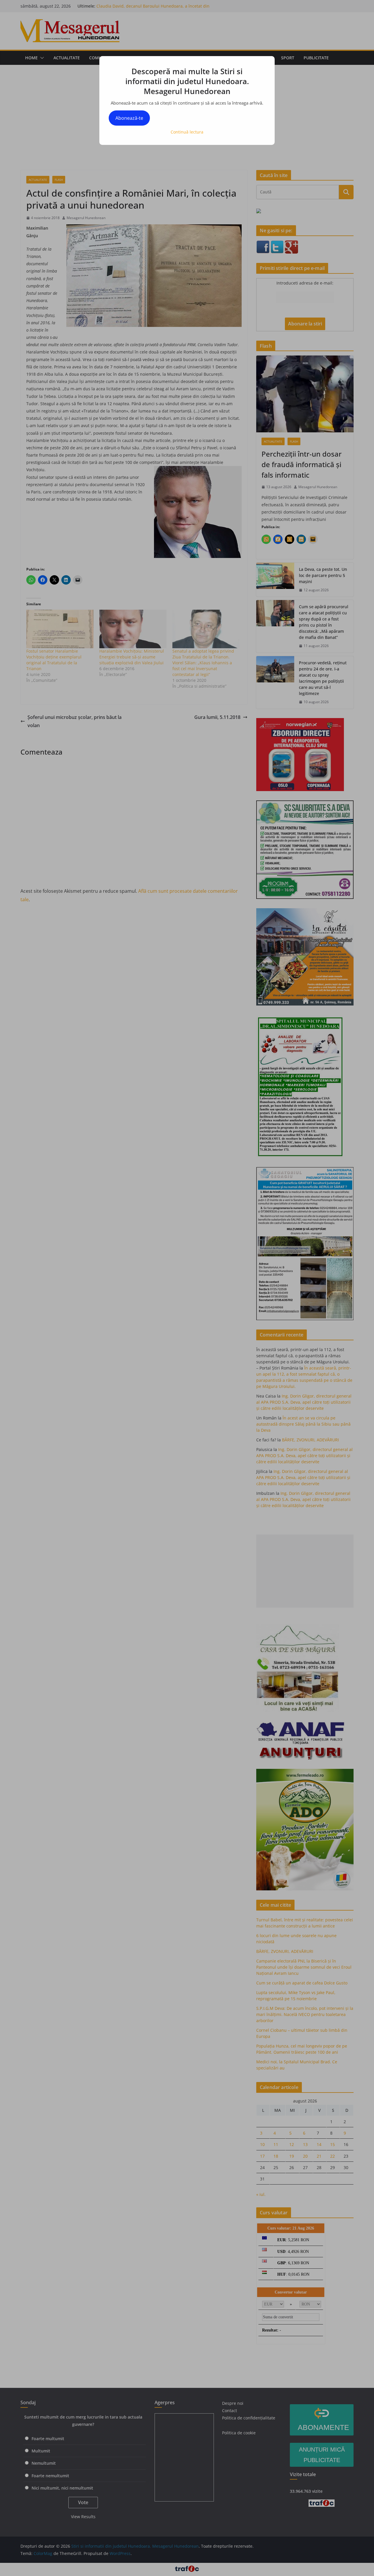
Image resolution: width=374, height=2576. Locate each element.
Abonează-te (129, 118)
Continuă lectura (187, 132)
